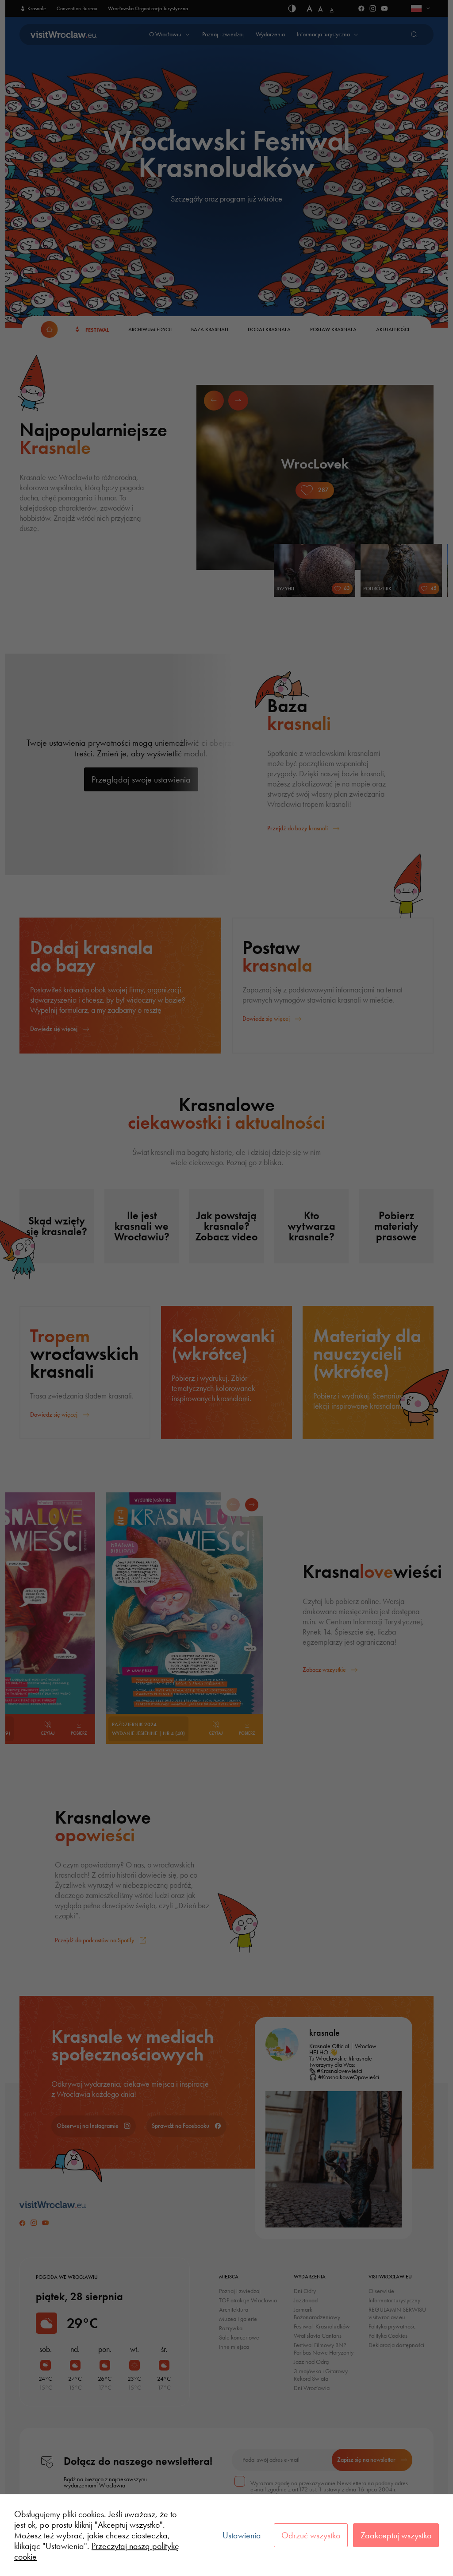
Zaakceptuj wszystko (396, 2535)
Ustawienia (242, 2535)
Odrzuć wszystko (311, 2535)
